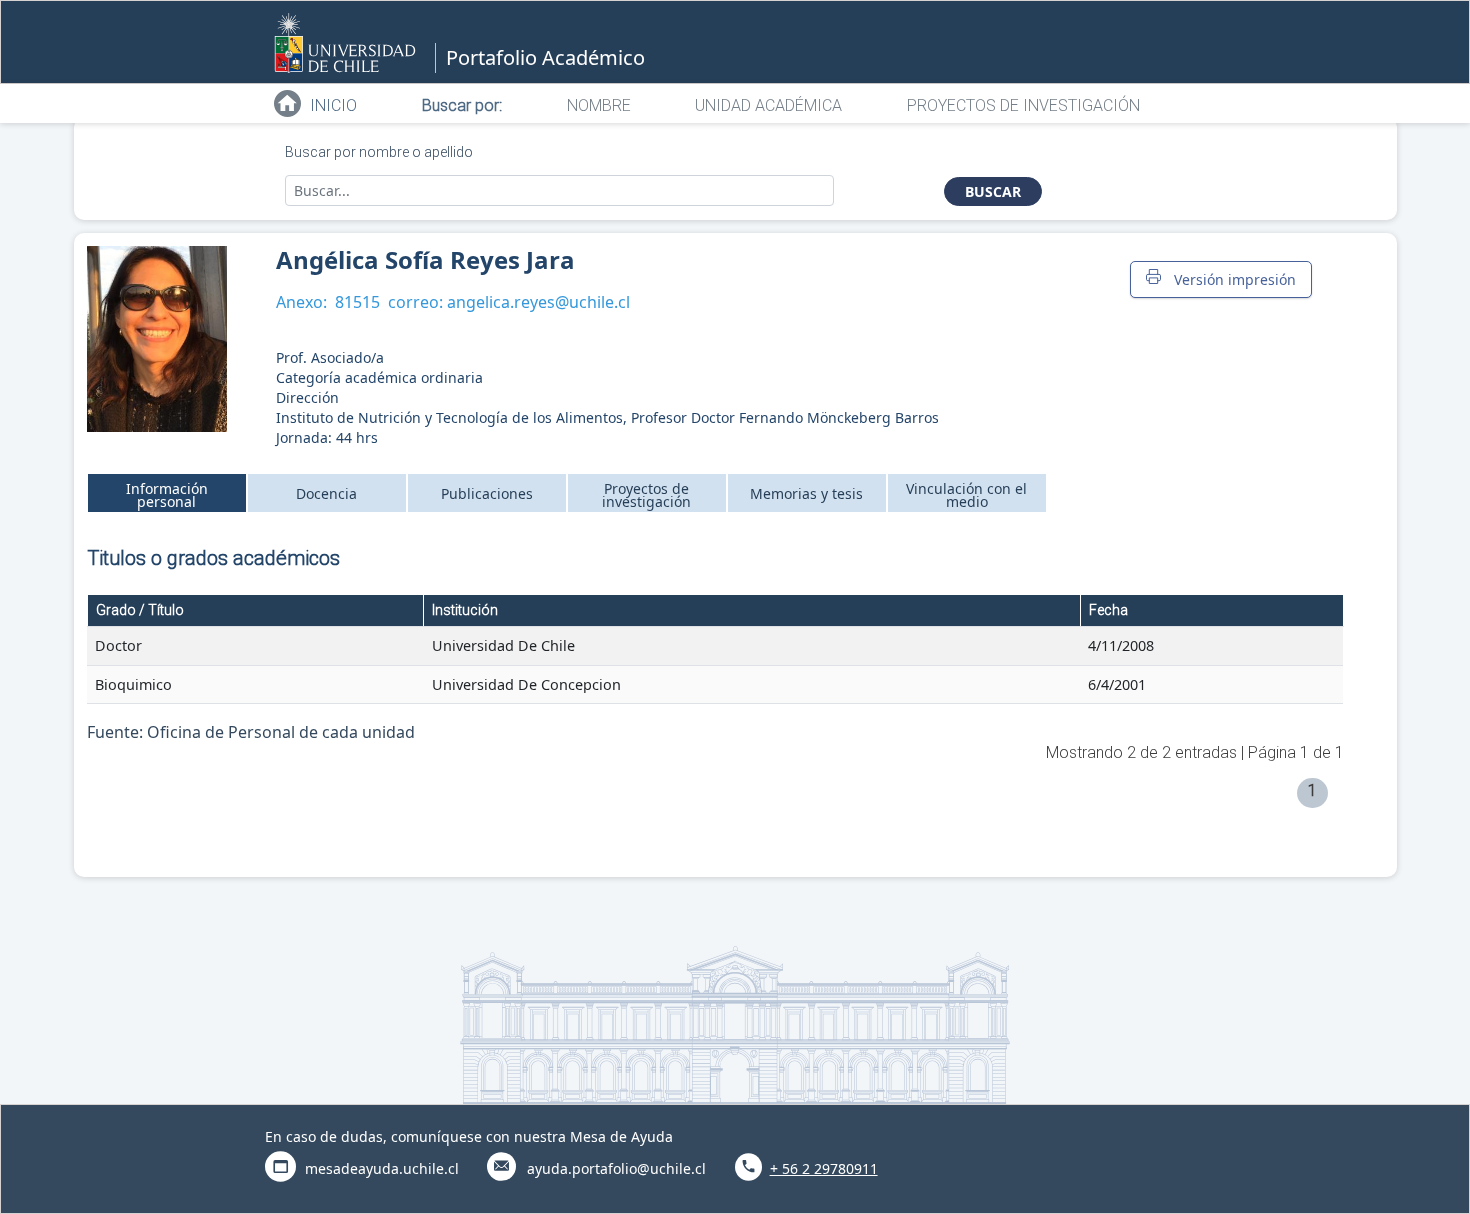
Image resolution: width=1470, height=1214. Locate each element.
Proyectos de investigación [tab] (646, 495)
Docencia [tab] (326, 493)
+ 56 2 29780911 (824, 1168)
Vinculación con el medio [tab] (966, 495)
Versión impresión (1231, 279)
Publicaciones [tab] (487, 493)
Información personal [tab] (167, 495)
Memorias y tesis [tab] (806, 493)
